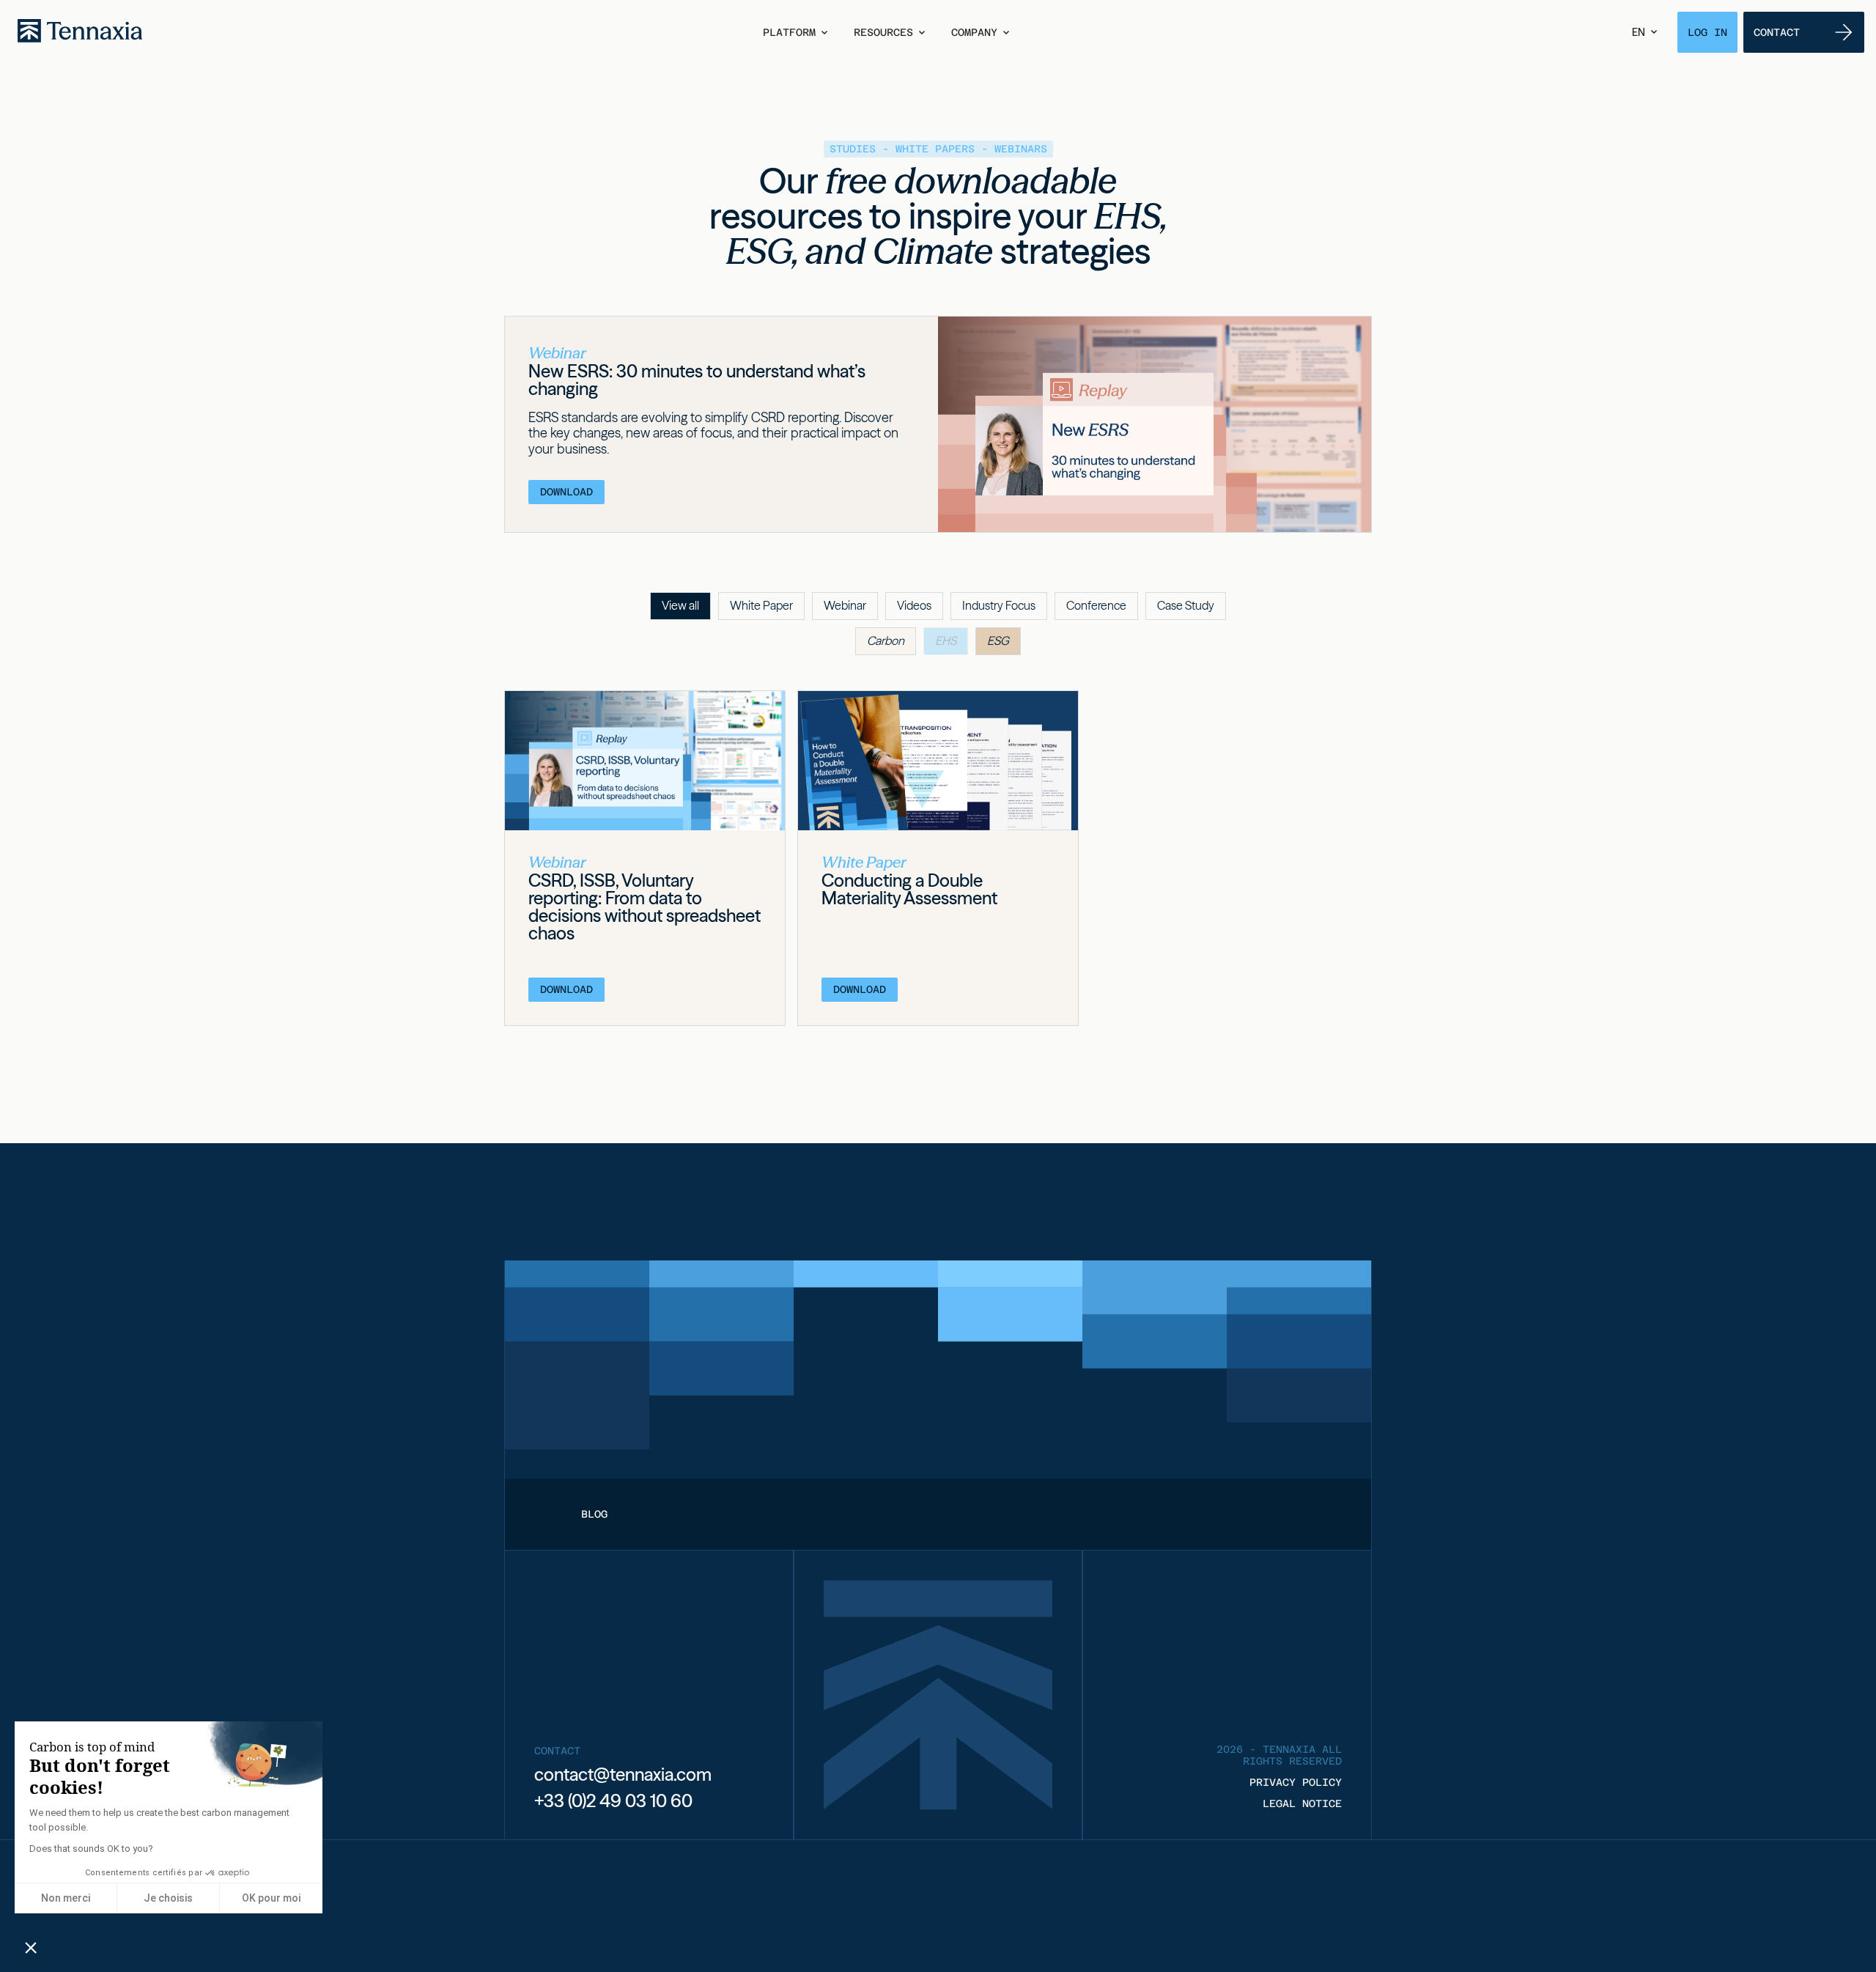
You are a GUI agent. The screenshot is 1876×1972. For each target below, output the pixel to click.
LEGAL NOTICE (1302, 1803)
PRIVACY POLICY (1296, 1782)
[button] (797, 32)
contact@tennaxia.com (623, 1775)
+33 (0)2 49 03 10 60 (613, 1801)
